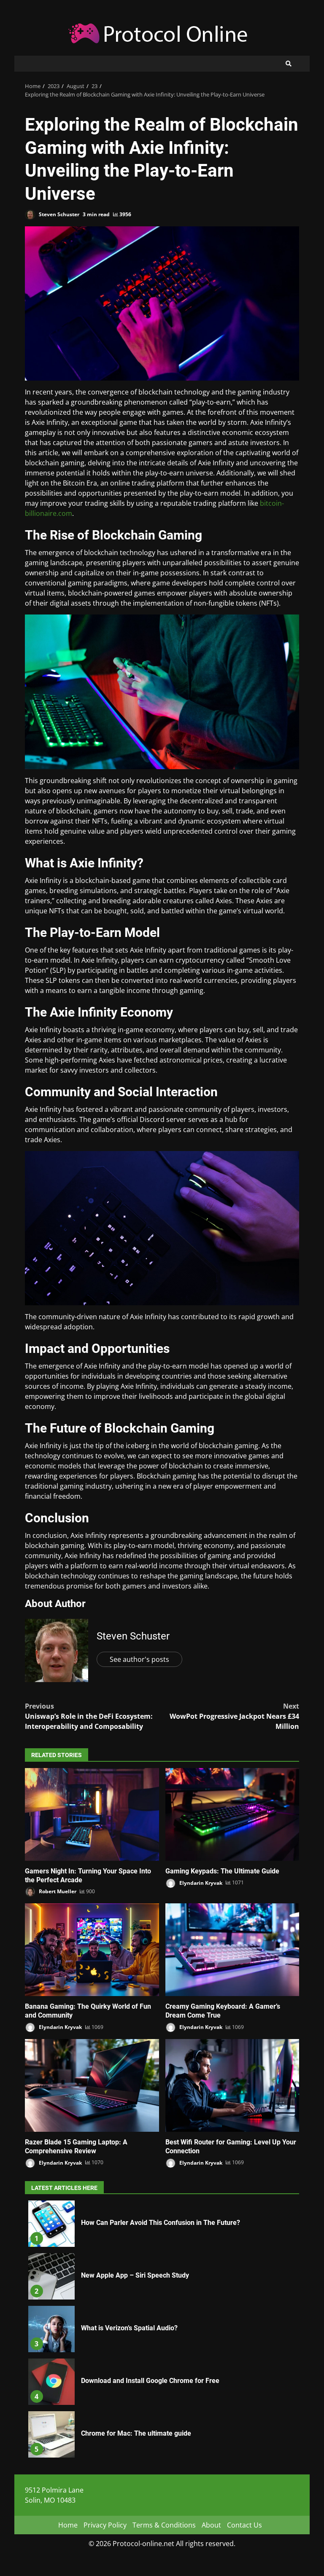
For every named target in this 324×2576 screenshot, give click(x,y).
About (211, 2525)
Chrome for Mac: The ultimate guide (51, 2434)
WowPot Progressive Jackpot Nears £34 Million (234, 1716)
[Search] (289, 64)
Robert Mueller (57, 1891)
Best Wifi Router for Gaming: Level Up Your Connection (232, 2085)
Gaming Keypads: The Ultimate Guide (232, 1814)
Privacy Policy (105, 2525)
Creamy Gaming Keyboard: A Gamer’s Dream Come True (232, 1950)
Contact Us (244, 2525)
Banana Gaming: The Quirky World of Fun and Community (92, 1950)
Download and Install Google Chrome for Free (51, 2382)
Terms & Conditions (164, 2525)
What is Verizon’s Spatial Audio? (51, 2329)
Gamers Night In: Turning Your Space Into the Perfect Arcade (92, 1814)
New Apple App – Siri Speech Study (51, 2276)
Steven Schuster (58, 214)
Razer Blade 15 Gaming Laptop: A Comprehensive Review (92, 2085)
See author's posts (139, 1659)
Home (68, 2525)
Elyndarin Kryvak (200, 1882)
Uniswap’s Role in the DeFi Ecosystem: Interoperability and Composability (89, 1716)
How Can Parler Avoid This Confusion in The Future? (51, 2224)
